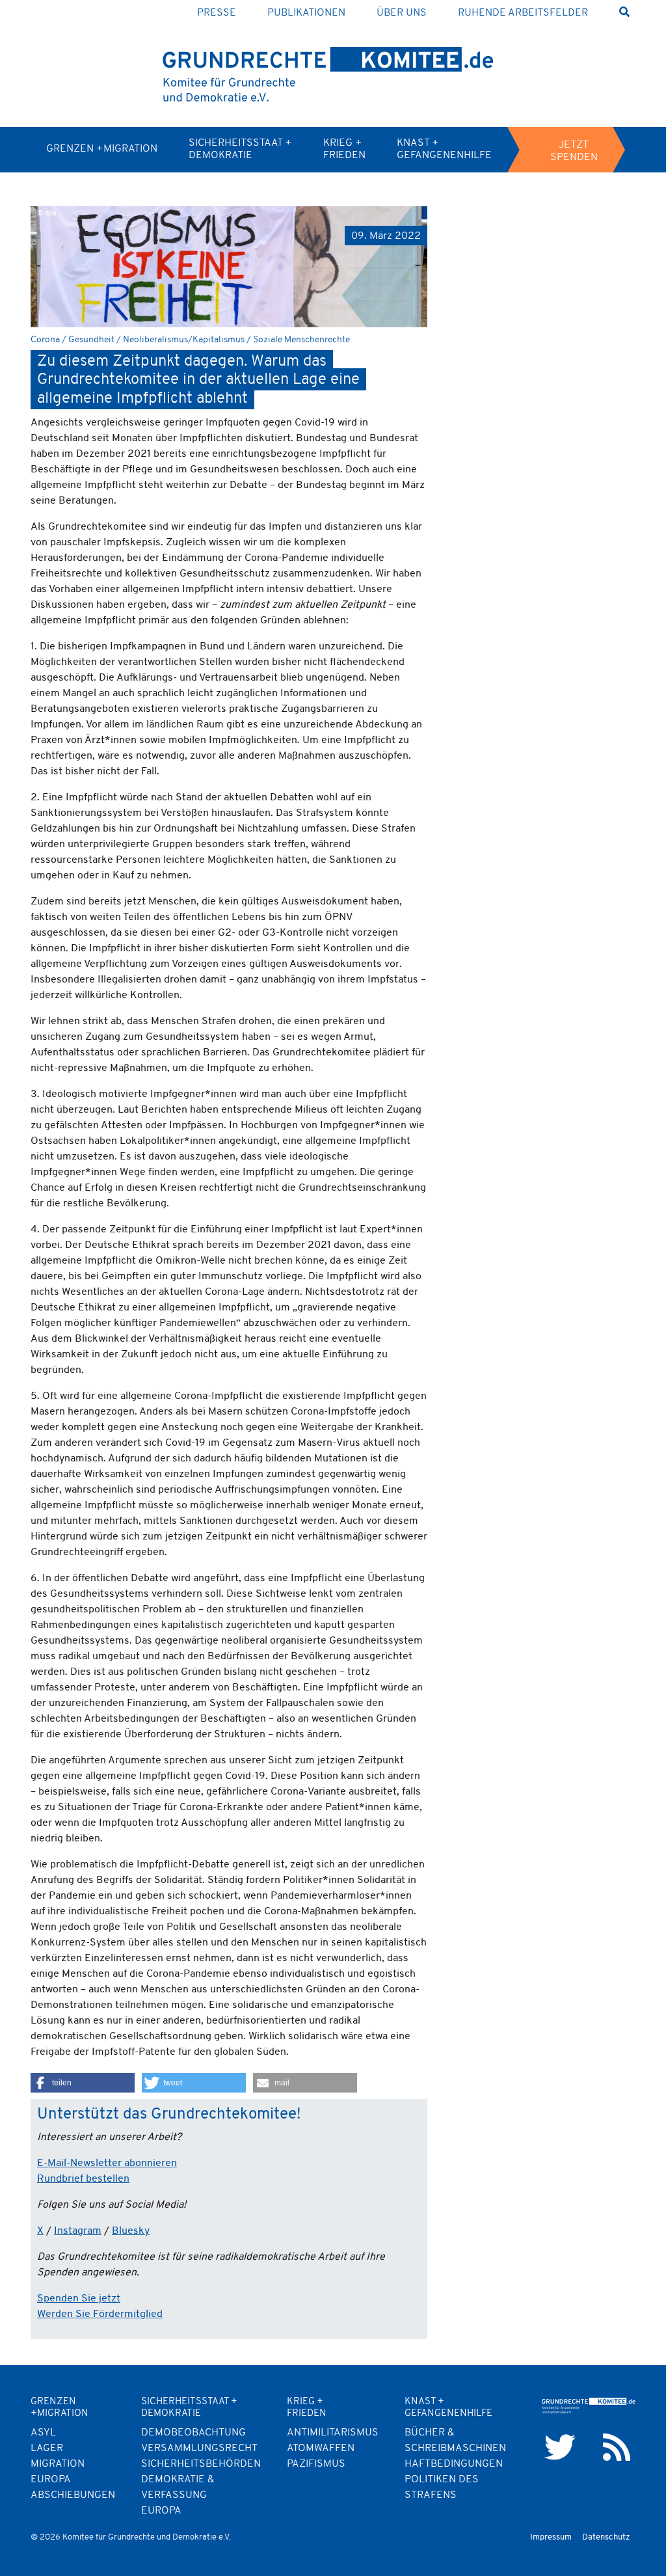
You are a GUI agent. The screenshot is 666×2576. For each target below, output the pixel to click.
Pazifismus (316, 2464)
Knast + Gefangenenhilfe (444, 149)
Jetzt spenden (574, 151)
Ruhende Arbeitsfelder (523, 13)
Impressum (551, 2537)
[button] (83, 2083)
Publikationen (306, 13)
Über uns (402, 13)
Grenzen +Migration (102, 149)
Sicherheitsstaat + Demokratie (240, 149)
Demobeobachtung (193, 2433)
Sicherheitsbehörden (201, 2464)
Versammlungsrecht (199, 2448)
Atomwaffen (321, 2448)
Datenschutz (606, 2537)
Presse (217, 13)
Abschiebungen (73, 2495)
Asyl (43, 2433)
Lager (47, 2448)
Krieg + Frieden (344, 149)
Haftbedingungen (454, 2464)
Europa (161, 2511)
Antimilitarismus (333, 2433)
